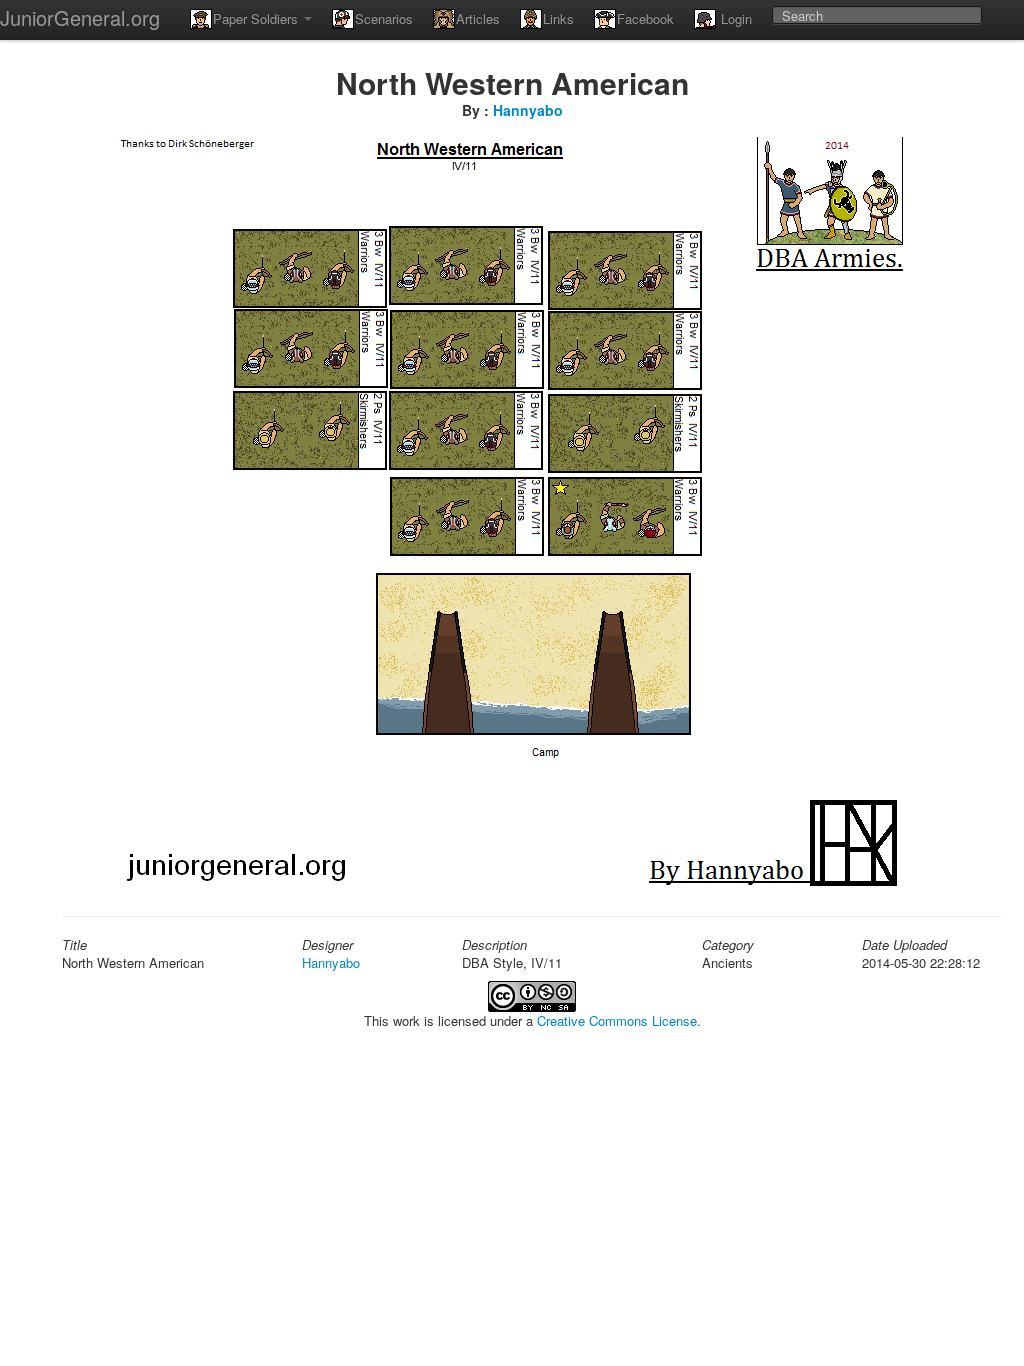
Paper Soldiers (257, 18)
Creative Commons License (617, 1020)
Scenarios (384, 18)
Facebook (645, 18)
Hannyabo (528, 110)
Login (734, 18)
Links (558, 18)
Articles (478, 18)
